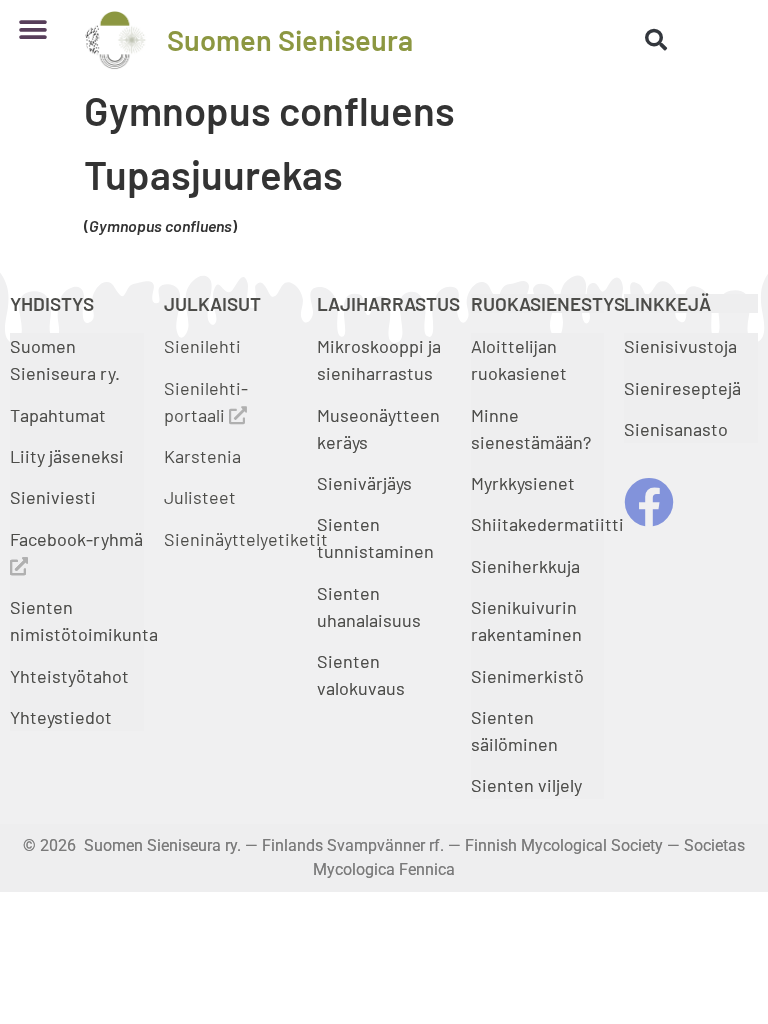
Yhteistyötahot (69, 676)
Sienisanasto (676, 429)
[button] (32, 29)
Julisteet (200, 497)
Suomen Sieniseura (290, 39)
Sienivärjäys (364, 483)
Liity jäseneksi (67, 456)
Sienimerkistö (527, 676)
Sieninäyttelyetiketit (246, 539)
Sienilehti (202, 346)
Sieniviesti (55, 497)
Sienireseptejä (682, 388)
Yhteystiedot (61, 717)
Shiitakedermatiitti (547, 524)
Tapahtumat (58, 415)
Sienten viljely (526, 785)
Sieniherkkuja (525, 566)
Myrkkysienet (523, 483)
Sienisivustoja (680, 346)
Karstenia (202, 456)
